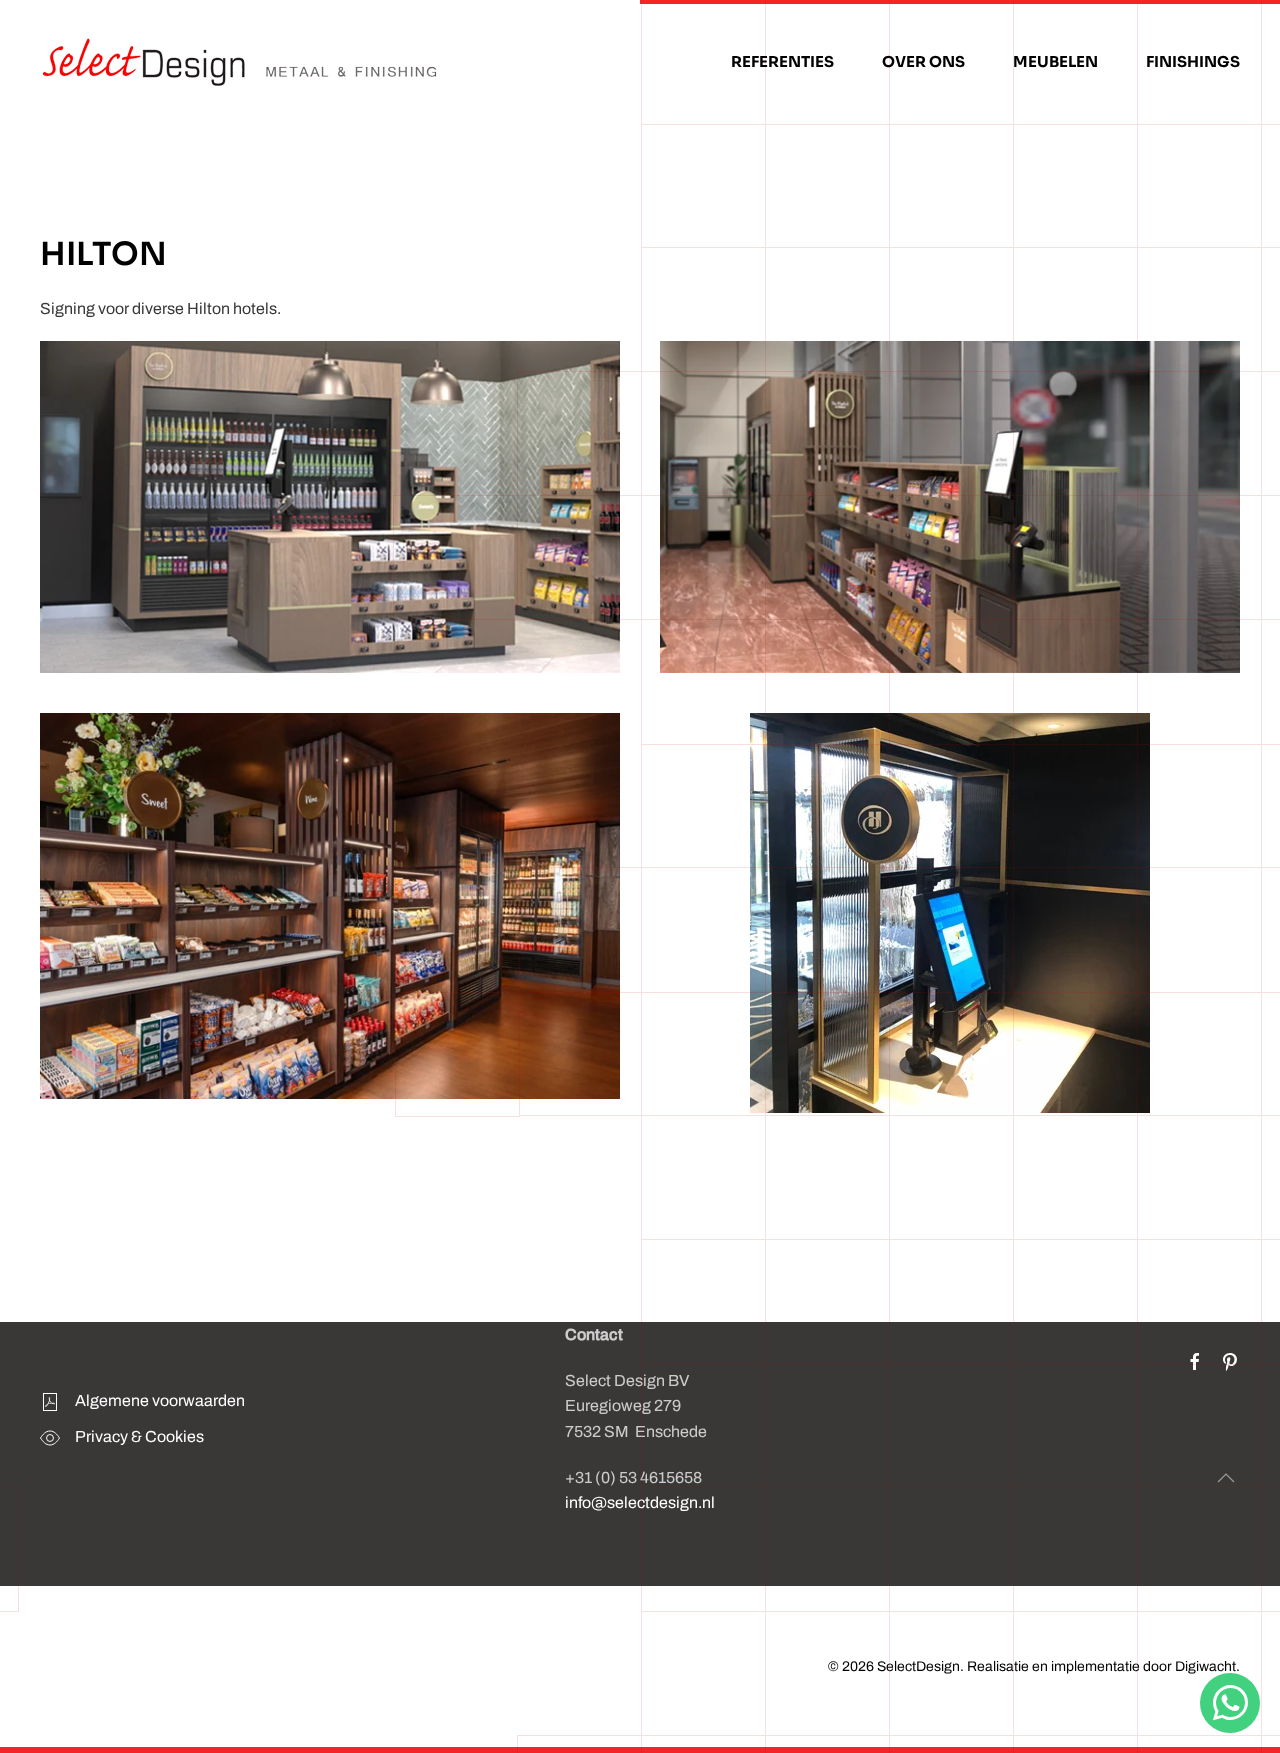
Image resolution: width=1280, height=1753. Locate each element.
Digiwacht (1205, 1666)
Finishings (1193, 61)
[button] (1226, 1478)
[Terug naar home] (240, 62)
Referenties (782, 61)
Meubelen (1055, 61)
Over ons (923, 61)
